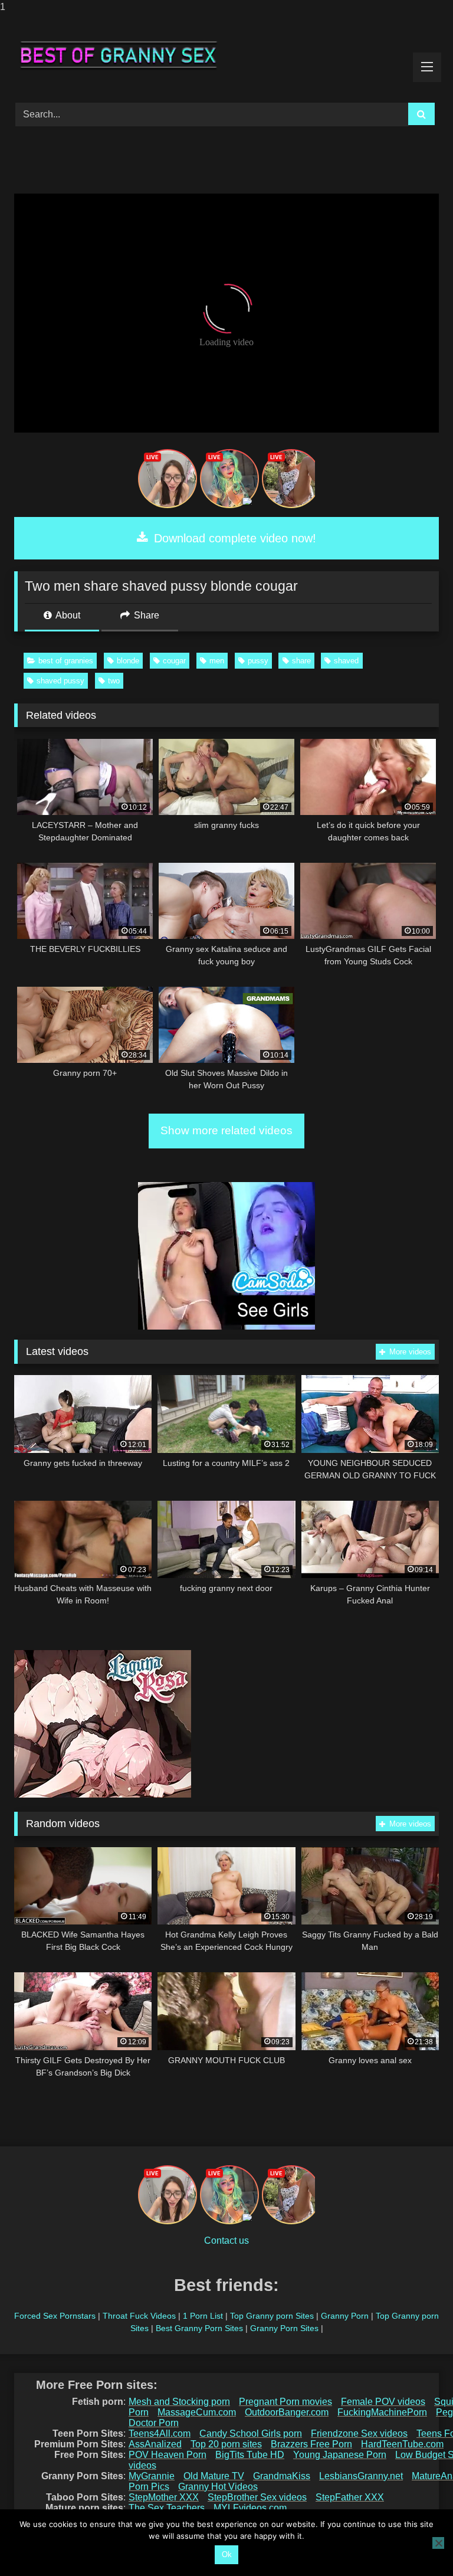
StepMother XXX (164, 2497)
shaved (346, 661)
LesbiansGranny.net (361, 2476)
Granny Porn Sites (284, 2328)
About (67, 615)
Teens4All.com (160, 2433)
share (301, 661)
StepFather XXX (350, 2497)
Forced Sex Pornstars (55, 2316)
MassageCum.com (197, 2412)
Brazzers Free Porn (311, 2444)
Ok (227, 2554)
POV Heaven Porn (168, 2455)
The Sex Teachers (167, 2508)
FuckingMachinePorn (382, 2412)
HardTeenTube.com (402, 2444)
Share (145, 615)
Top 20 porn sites (226, 2444)
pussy (258, 661)
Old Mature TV (214, 2476)
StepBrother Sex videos (257, 2497)
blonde (128, 661)
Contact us (226, 2241)
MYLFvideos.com (250, 2508)
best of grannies (66, 661)
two (114, 681)
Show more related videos (226, 1130)
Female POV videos (383, 2402)
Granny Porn (345, 2316)
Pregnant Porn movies (285, 2402)
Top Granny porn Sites (272, 2316)
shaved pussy (60, 681)
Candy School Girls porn (251, 2433)
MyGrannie (152, 2476)
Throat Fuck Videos (139, 2316)
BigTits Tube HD (250, 2455)
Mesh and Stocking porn (179, 2402)
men (217, 661)
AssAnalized (155, 2444)
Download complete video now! (233, 538)
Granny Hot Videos (218, 2487)
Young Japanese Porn (340, 2455)
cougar (174, 661)
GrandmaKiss (282, 2476)
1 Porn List (203, 2316)
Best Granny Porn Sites (199, 2328)
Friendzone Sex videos (359, 2433)
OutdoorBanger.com (287, 2412)
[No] (438, 2543)
